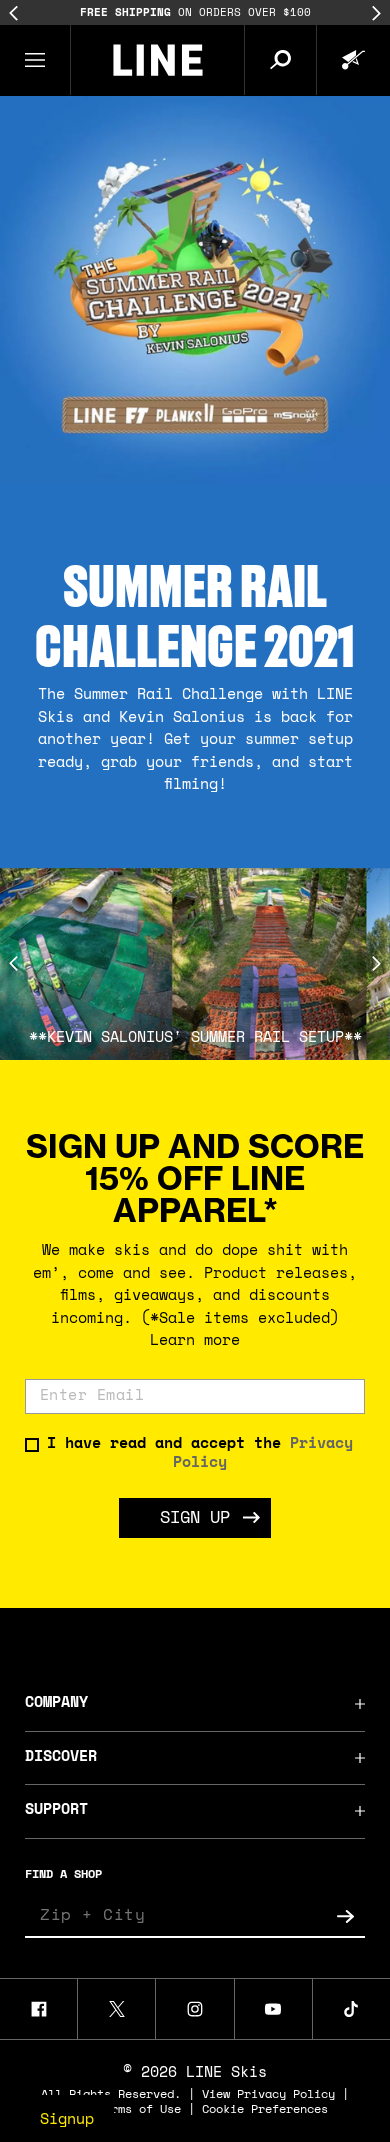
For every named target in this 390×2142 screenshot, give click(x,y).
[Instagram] (194, 2009)
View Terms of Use (121, 2110)
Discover (61, 1757)
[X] (116, 2009)
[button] (35, 60)
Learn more (195, 1341)
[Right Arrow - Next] (376, 13)
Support (56, 1810)
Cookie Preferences (265, 2110)
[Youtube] (273, 2009)
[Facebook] (38, 2009)
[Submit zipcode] (345, 1916)
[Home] (157, 60)
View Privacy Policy (268, 2095)
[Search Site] (280, 60)
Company (56, 1703)
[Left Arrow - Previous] (13, 13)
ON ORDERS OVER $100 (135, 13)
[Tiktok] (351, 2009)
